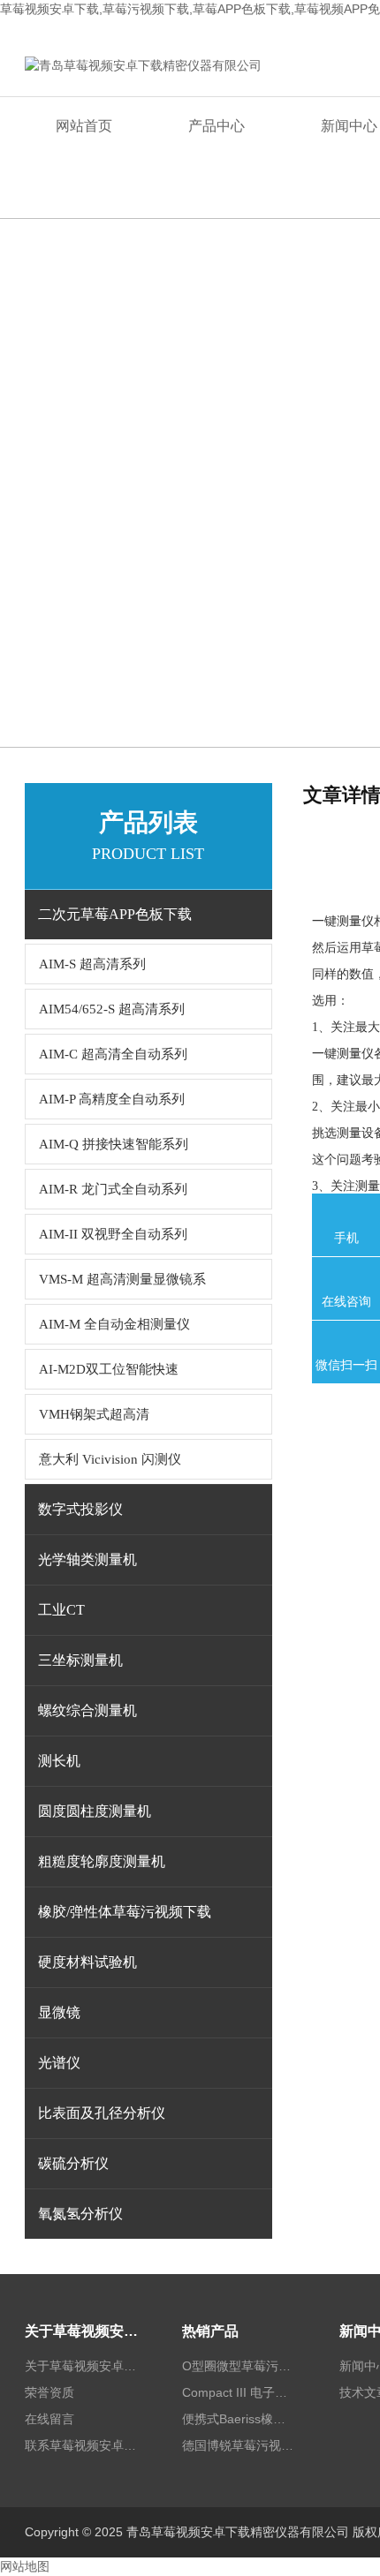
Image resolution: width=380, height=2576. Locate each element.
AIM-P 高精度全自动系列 (112, 1099)
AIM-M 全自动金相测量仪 (114, 1324)
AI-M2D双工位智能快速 (109, 1369)
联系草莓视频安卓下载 (82, 2445)
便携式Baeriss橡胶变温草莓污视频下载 (239, 2419)
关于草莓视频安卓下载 (82, 2331)
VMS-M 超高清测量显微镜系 (122, 1279)
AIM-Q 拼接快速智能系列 (114, 1144)
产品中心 (217, 126)
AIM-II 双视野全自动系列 (113, 1234)
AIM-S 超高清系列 (92, 964)
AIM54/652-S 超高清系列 (112, 1009)
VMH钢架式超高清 (94, 1414)
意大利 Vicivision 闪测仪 (110, 1459)
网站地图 (25, 2566)
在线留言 (49, 2419)
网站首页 (84, 126)
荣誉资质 (49, 2392)
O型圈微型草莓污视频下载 (239, 2366)
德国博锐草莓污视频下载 (239, 2445)
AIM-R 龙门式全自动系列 (113, 1189)
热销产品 (210, 2331)
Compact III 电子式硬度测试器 (239, 2392)
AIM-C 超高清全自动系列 (113, 1054)
